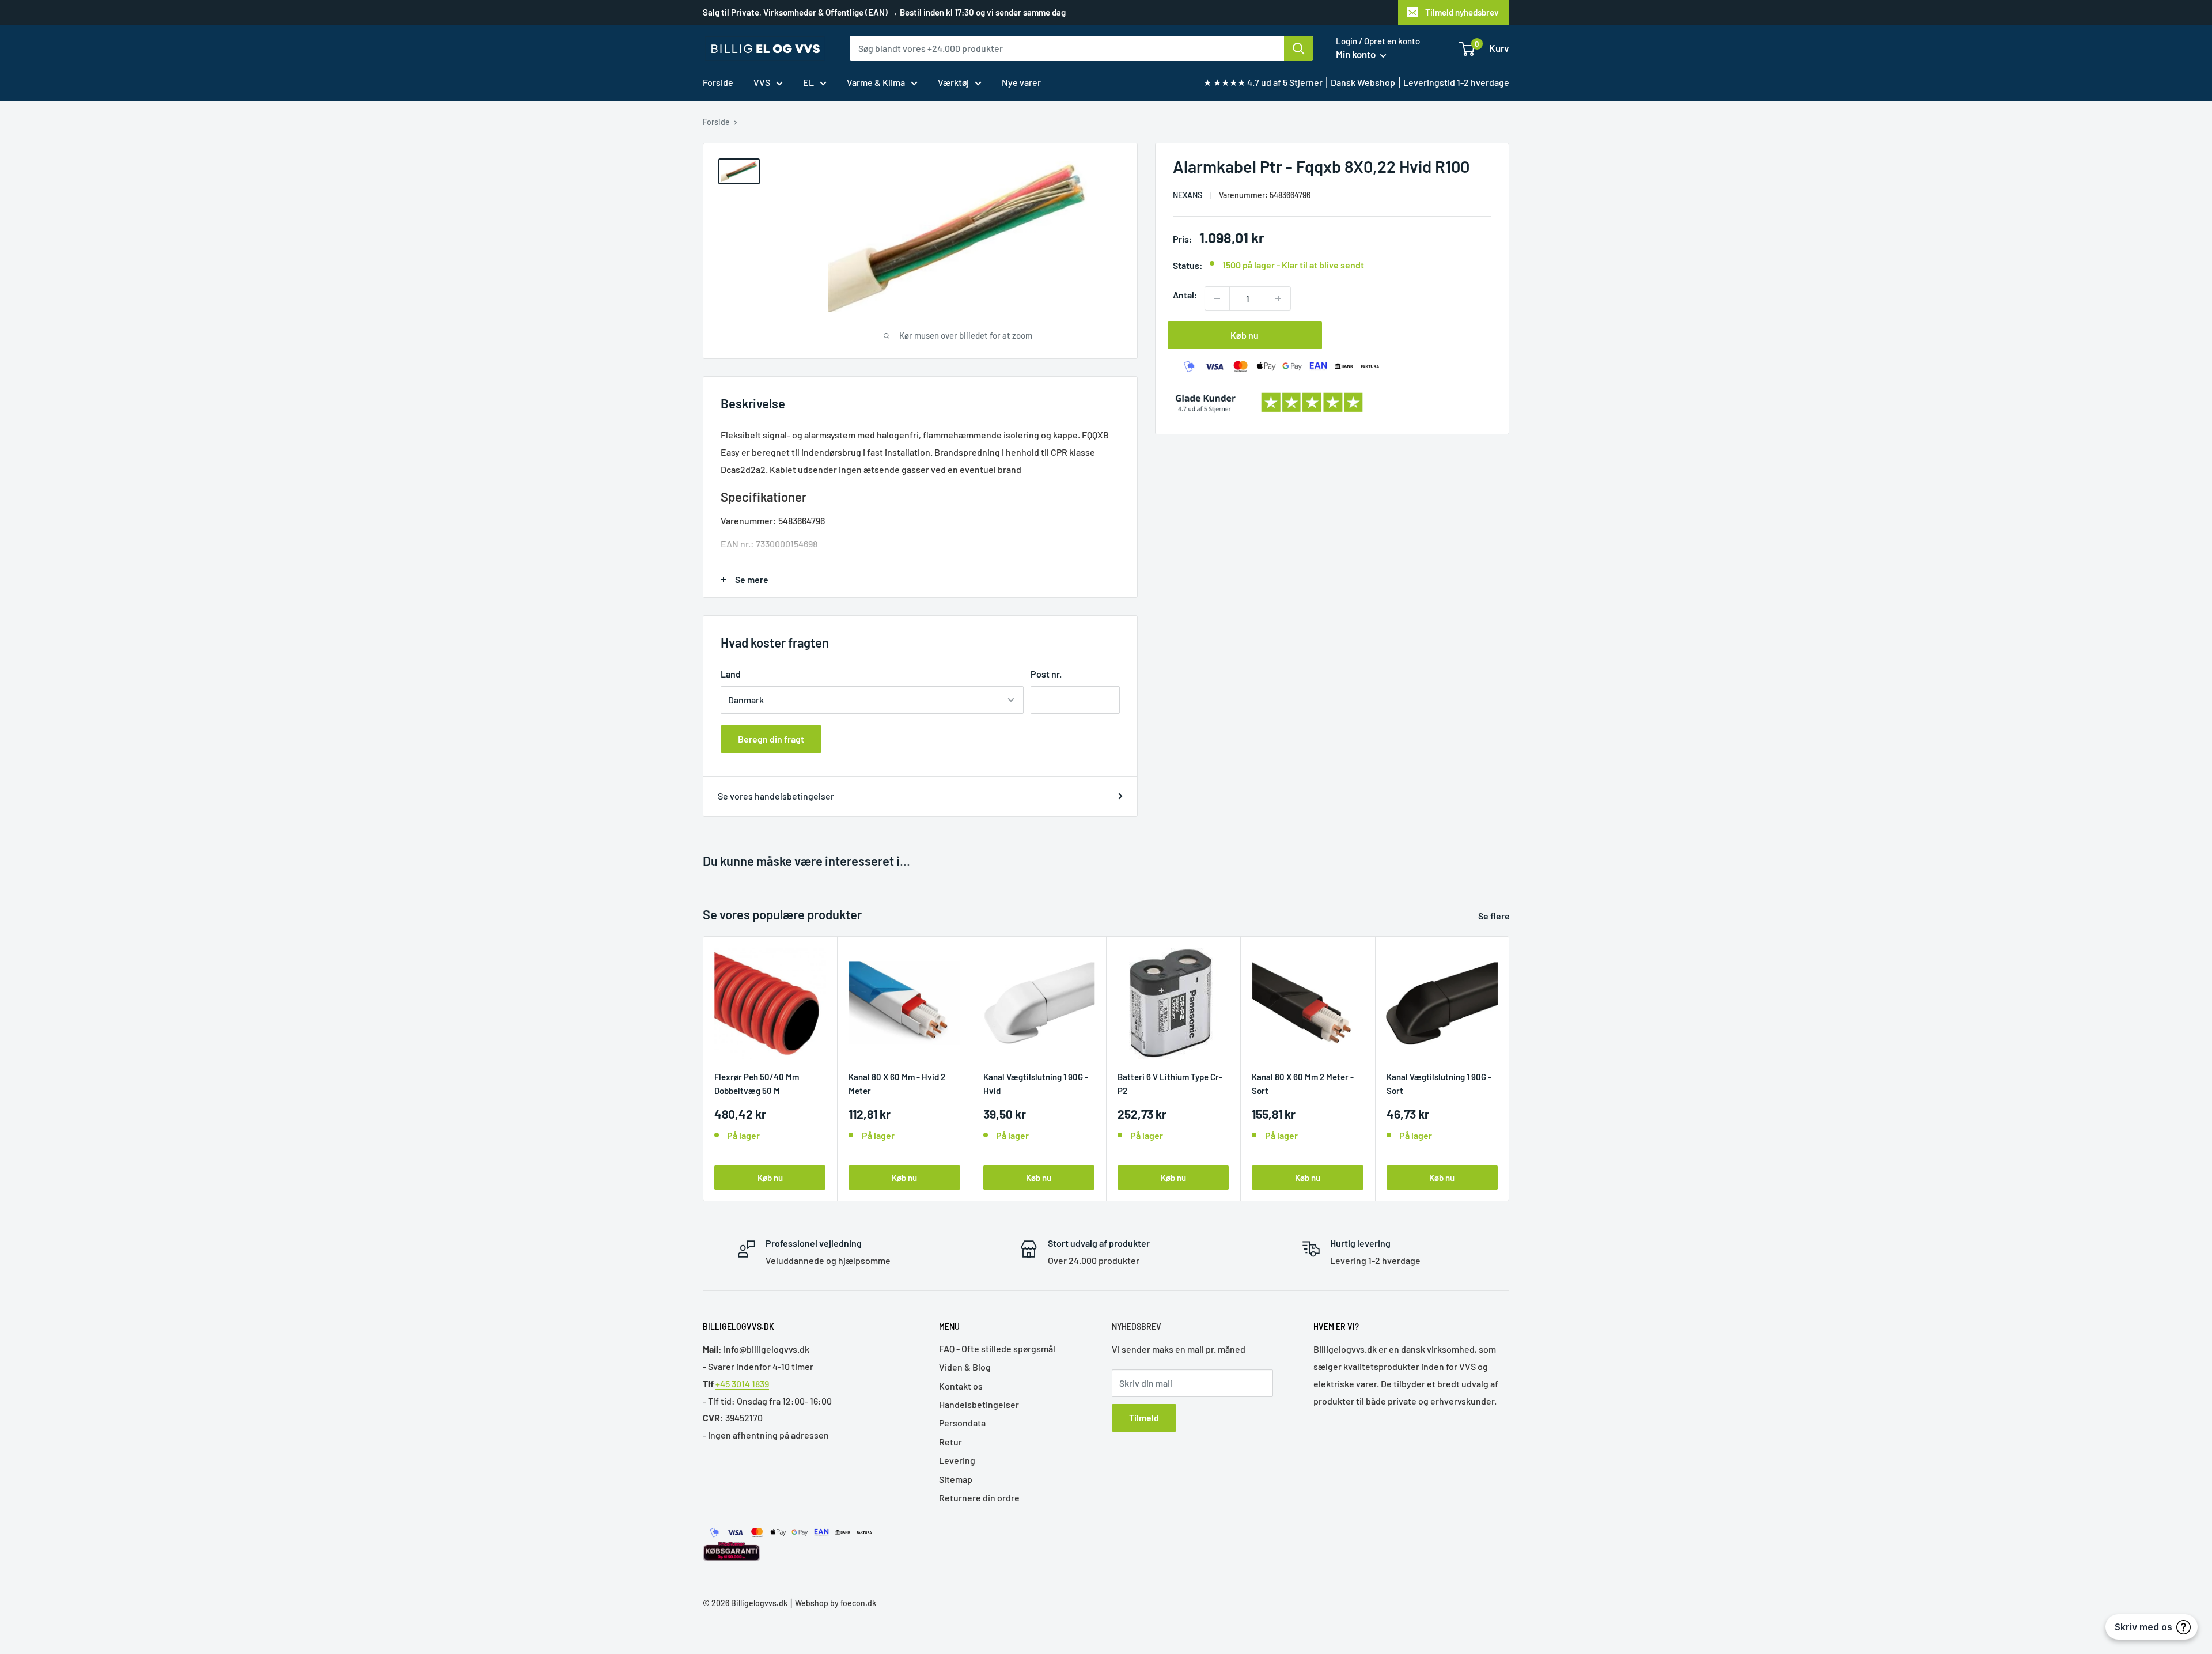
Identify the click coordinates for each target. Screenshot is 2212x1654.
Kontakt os (961, 1386)
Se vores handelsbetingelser (776, 796)
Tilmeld (1144, 1418)
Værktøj (953, 82)
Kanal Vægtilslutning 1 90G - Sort (1439, 1083)
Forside (718, 82)
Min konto (1357, 54)
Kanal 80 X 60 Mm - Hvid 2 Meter (897, 1083)
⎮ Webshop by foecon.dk (832, 1603)
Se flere (1495, 916)
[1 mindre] (1217, 298)
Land (731, 674)
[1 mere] (1278, 298)
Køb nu (1245, 335)
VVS (762, 82)
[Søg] (1298, 48)
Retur (950, 1442)
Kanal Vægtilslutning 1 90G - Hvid (1036, 1083)
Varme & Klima (876, 82)
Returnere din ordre (979, 1498)
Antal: (1185, 295)
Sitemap (956, 1479)
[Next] (1510, 1068)
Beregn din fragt (771, 739)
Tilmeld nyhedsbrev (1462, 12)
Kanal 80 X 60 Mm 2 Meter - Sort (1303, 1083)
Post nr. (1046, 674)
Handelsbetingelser (979, 1404)
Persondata (962, 1423)
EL (808, 82)
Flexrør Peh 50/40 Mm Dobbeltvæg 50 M (757, 1083)
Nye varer (1021, 82)
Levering (957, 1460)
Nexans (1188, 195)
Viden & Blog (965, 1367)
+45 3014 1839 (742, 1384)
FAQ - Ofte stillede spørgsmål (997, 1348)
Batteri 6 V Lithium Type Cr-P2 (1170, 1083)
